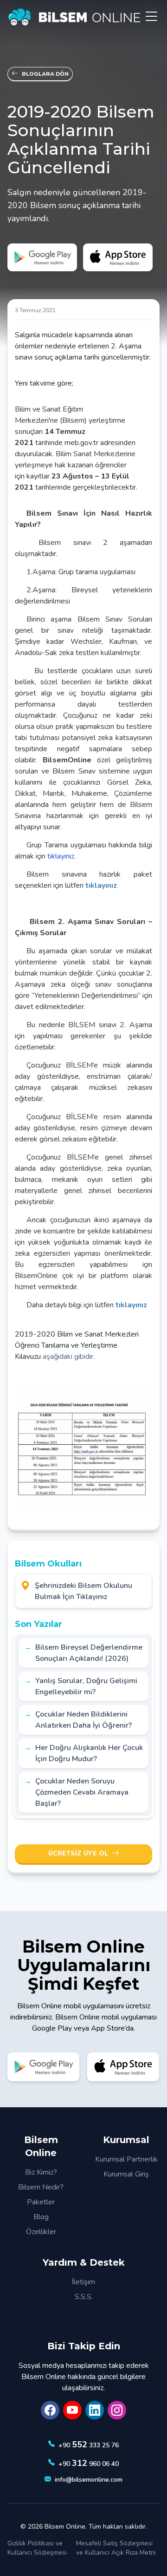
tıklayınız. (61, 856)
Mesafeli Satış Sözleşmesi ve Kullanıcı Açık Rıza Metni (116, 2548)
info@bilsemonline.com (89, 2480)
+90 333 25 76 (89, 2445)
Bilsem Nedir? (41, 2187)
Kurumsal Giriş (126, 2174)
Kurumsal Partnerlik (126, 2159)
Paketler (41, 2202)
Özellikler (41, 2232)
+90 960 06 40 (89, 2463)
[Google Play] (42, 257)
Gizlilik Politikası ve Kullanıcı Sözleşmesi (37, 2548)
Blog (41, 2217)
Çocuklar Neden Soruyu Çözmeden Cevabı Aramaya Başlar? (82, 1792)
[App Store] (118, 257)
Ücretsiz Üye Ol (78, 1853)
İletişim (83, 2282)
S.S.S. (84, 2297)
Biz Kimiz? (41, 2172)
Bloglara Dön (45, 74)
